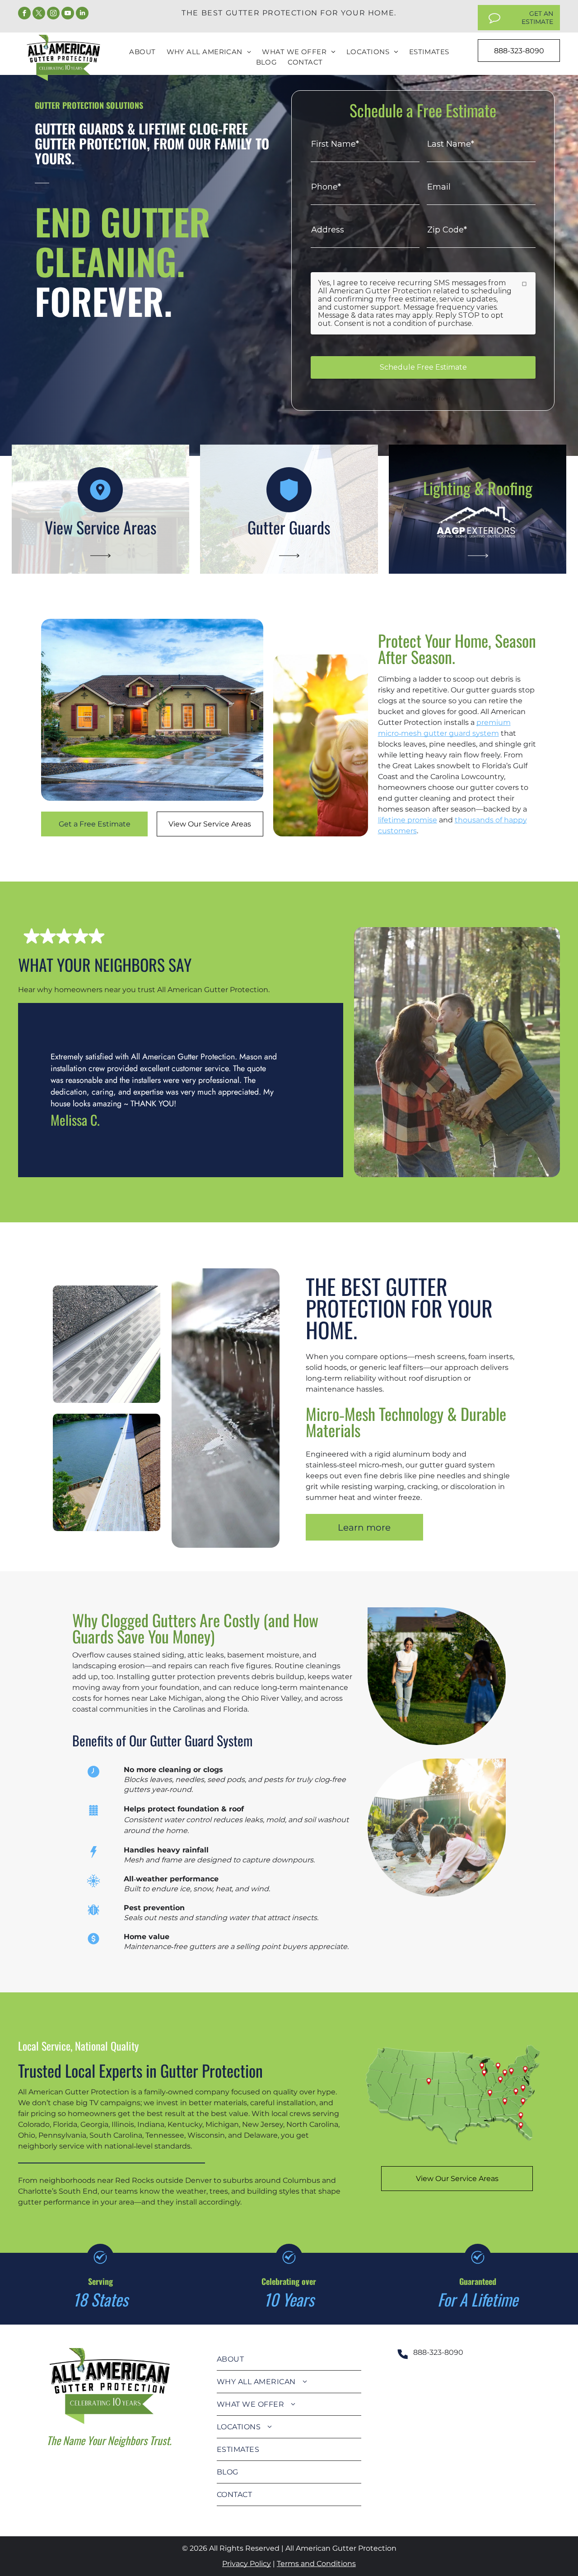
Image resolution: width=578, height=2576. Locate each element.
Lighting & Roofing (478, 488)
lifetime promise (408, 820)
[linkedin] (82, 14)
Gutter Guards (289, 527)
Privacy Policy (247, 2564)
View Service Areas (100, 527)
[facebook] (24, 14)
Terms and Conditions (316, 2564)
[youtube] (68, 14)
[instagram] (53, 14)
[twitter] (39, 14)
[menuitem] (142, 52)
